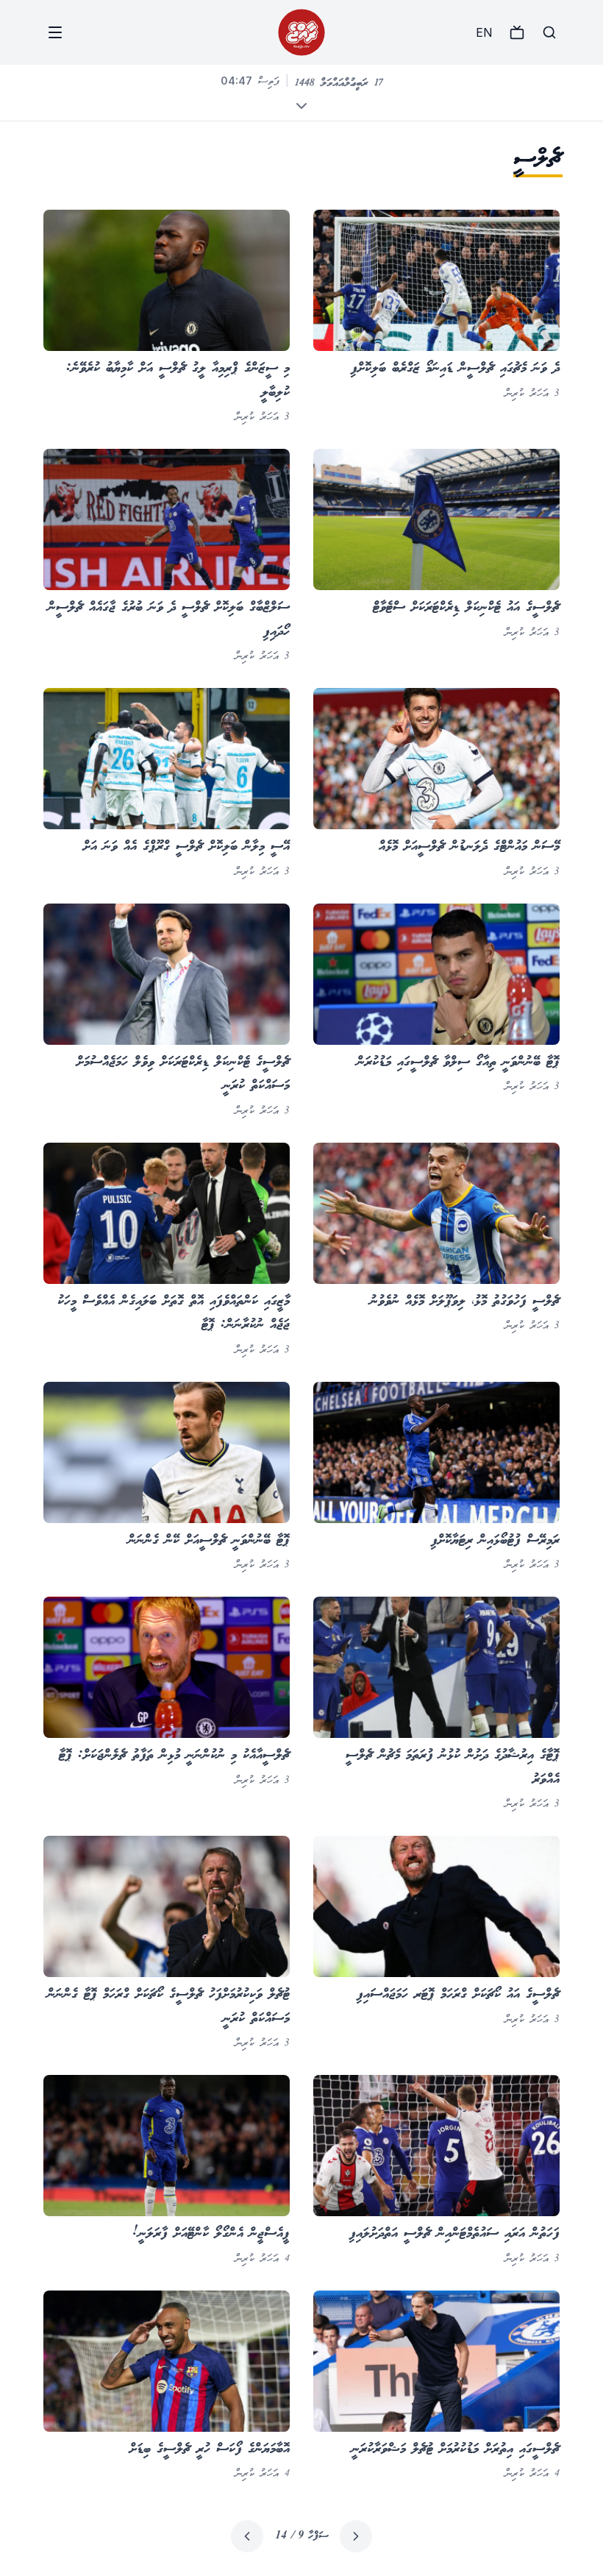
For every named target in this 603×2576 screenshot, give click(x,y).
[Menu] (55, 32)
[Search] (549, 32)
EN (484, 32)
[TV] (517, 32)
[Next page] (247, 2536)
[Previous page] (356, 2536)
